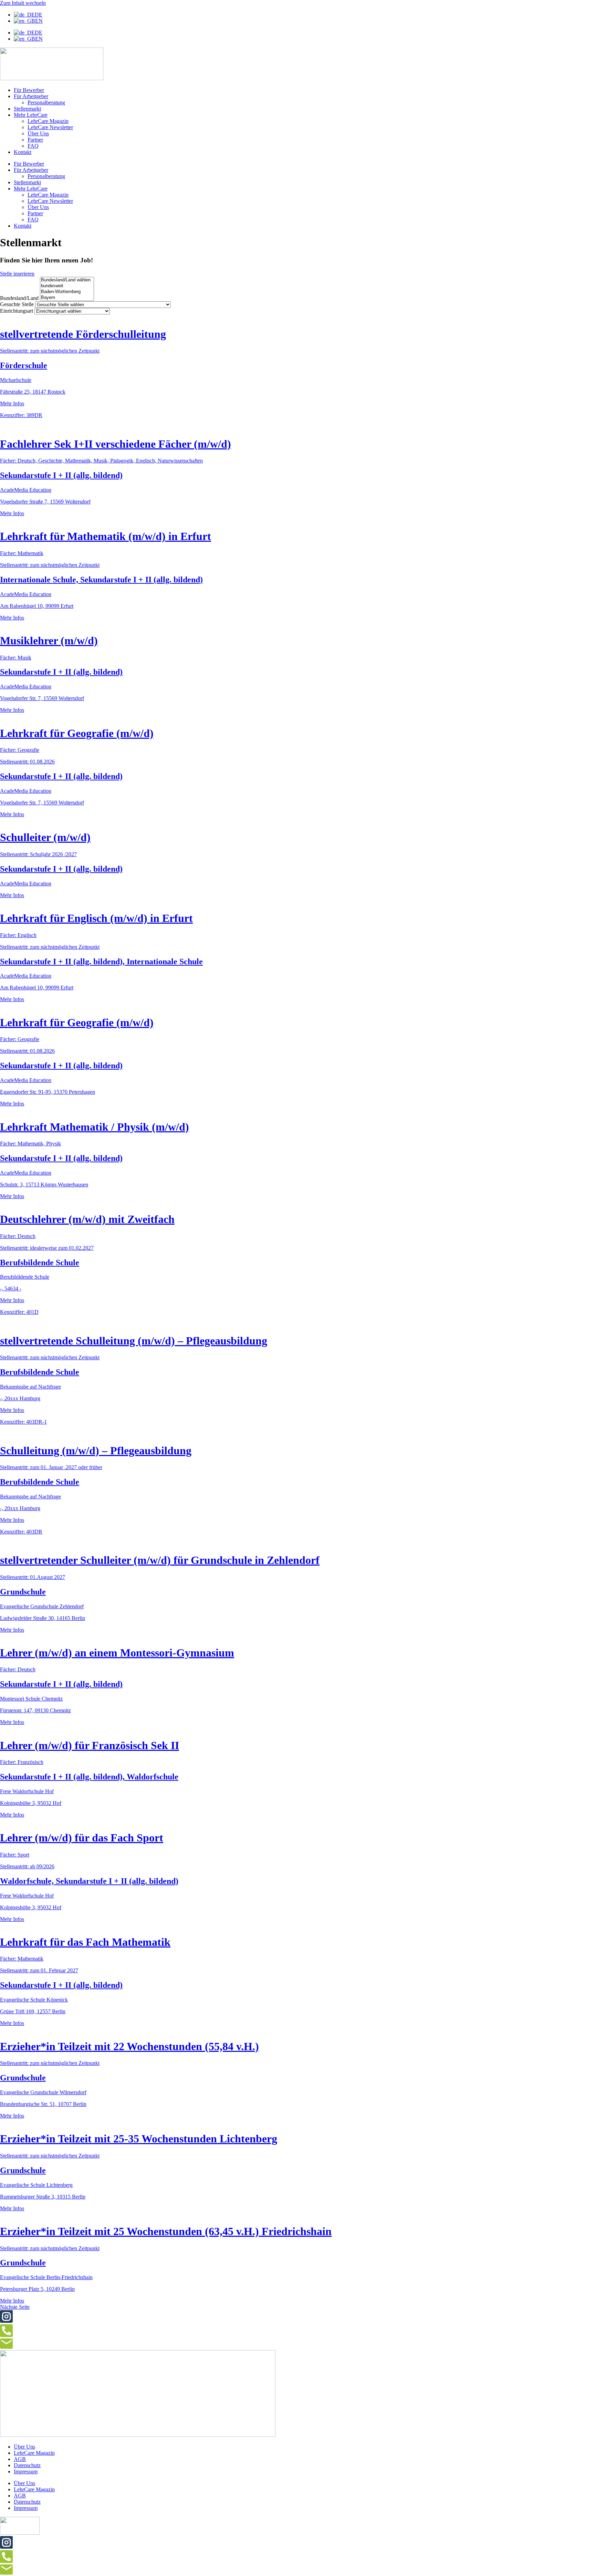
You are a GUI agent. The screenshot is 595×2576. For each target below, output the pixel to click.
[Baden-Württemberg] (67, 292)
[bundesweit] (67, 286)
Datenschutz (27, 2465)
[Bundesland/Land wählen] (67, 280)
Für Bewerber (29, 90)
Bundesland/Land (19, 298)
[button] (15, 2307)
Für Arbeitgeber (31, 96)
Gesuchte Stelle (17, 304)
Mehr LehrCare (31, 115)
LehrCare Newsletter (50, 127)
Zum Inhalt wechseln (23, 3)
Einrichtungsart (17, 311)
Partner (35, 140)
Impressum (26, 2471)
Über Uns (38, 133)
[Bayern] (67, 298)
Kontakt (23, 152)
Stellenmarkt (27, 109)
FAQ (33, 146)
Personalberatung (46, 102)
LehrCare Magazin (48, 121)
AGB (20, 2459)
